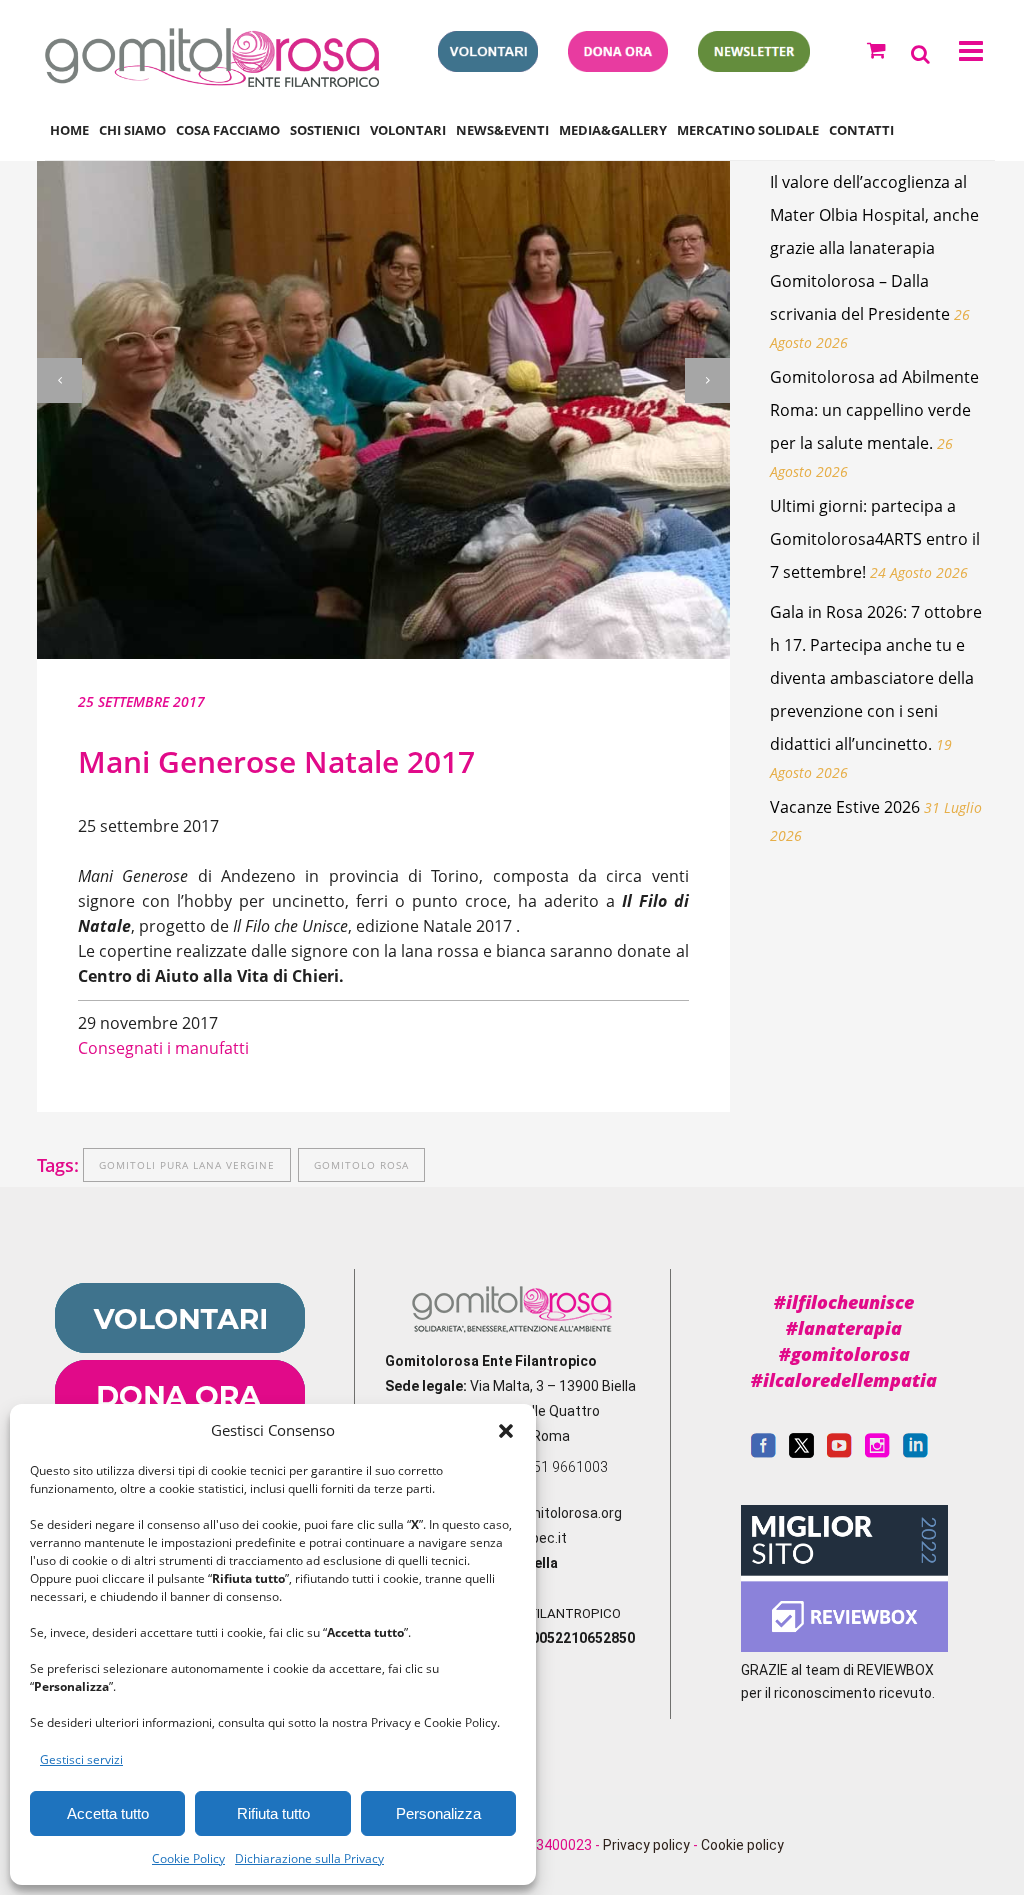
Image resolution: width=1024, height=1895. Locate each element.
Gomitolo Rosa (361, 1165)
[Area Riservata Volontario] (488, 66)
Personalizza (438, 1813)
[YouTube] (839, 1453)
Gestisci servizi (81, 1759)
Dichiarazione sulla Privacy (309, 1858)
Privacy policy (646, 1845)
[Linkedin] (915, 1453)
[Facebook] (763, 1453)
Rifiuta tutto (273, 1813)
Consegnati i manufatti (163, 1048)
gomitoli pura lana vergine (187, 1165)
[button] (506, 1431)
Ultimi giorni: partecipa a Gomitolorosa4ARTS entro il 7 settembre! (875, 539)
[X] (801, 1453)
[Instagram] (877, 1453)
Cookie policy (742, 1845)
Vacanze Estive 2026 (845, 807)
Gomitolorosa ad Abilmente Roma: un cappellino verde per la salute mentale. (874, 410)
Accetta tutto (108, 1813)
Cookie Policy (188, 1858)
